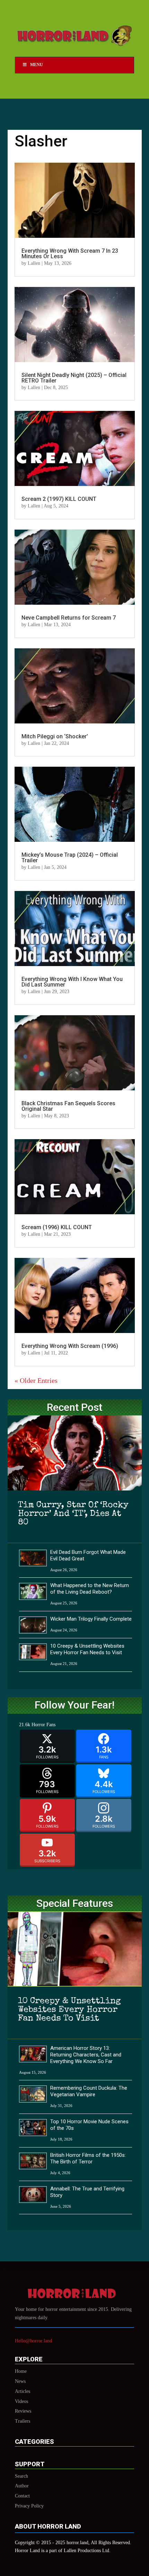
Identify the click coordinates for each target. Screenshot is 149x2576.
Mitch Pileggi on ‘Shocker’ (55, 736)
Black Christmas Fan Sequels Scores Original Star (68, 1106)
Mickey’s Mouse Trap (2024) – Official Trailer (70, 858)
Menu (37, 65)
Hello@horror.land (33, 2341)
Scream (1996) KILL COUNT (57, 1227)
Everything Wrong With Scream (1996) (70, 1346)
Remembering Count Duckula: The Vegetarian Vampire (89, 2091)
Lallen (34, 263)
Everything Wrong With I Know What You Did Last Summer (72, 982)
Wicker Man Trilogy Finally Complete (91, 1619)
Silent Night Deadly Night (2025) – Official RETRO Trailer (74, 378)
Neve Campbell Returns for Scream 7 (69, 618)
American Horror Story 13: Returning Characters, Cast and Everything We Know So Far (86, 2055)
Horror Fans (43, 1725)
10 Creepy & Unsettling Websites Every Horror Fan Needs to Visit (87, 1649)
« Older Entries (36, 1380)
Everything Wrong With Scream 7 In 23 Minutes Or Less (70, 254)
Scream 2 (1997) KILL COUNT (59, 499)
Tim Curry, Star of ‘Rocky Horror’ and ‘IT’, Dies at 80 (73, 1514)
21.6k (25, 1725)
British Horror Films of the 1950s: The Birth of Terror (88, 2158)
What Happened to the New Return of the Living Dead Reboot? (90, 1589)
